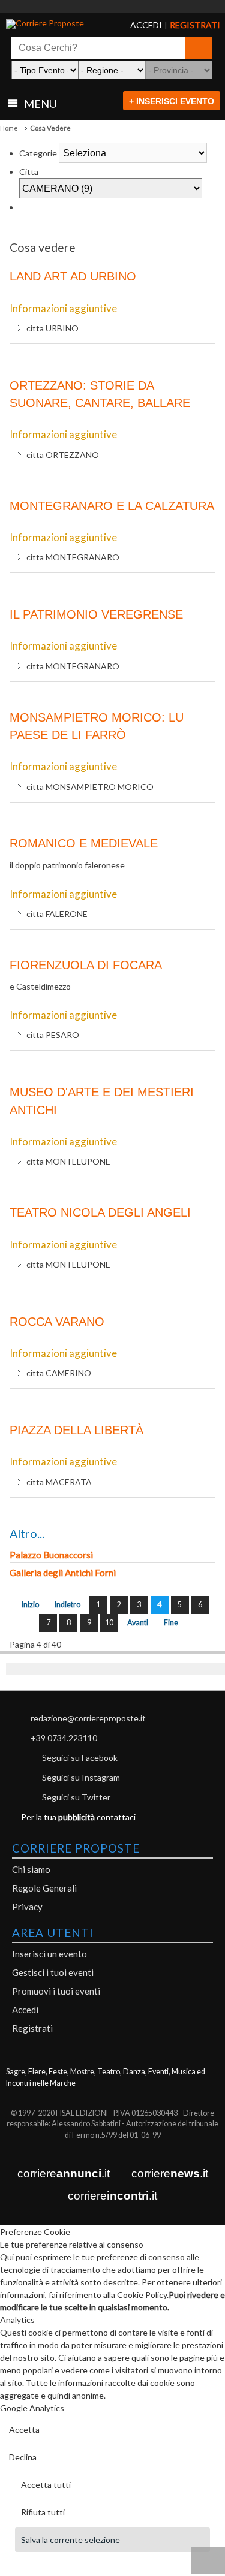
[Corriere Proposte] (51, 24)
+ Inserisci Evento (172, 101)
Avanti (138, 1623)
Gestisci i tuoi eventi (53, 1972)
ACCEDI (136, 25)
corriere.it (64, 2174)
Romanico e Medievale (84, 843)
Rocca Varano (57, 1322)
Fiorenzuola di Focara (86, 965)
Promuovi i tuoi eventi (56, 1991)
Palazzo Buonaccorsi (51, 1555)
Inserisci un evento (49, 1954)
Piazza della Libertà (76, 1430)
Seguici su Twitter (76, 1797)
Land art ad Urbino (73, 276)
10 (109, 1623)
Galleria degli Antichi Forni (63, 1573)
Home (9, 128)
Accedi (25, 2010)
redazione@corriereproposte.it (88, 1718)
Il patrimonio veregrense (96, 614)
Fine (171, 1623)
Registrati (32, 2028)
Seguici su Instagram (81, 1777)
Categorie (38, 153)
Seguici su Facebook (80, 1758)
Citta (29, 172)
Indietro (67, 1605)
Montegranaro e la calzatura (112, 506)
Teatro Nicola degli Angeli (100, 1212)
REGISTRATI (180, 25)
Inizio (30, 1605)
